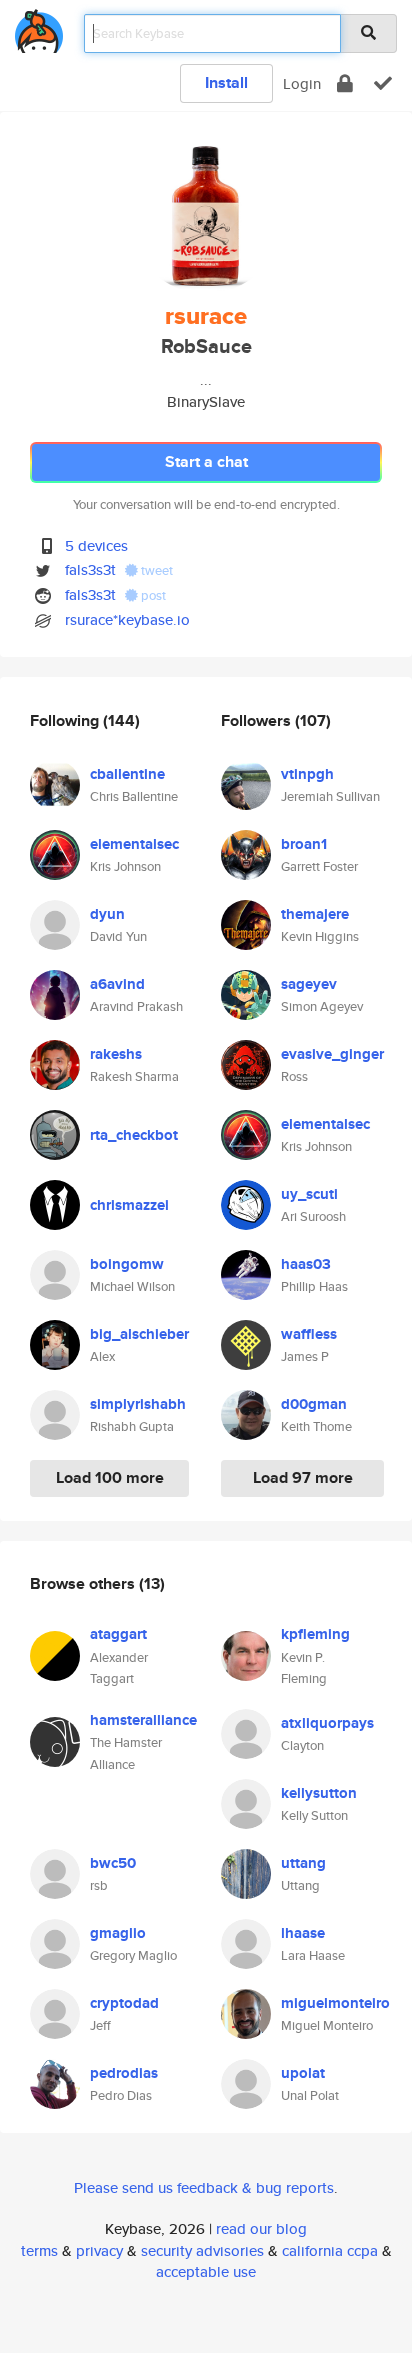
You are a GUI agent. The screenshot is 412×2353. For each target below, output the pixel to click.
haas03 (306, 1264)
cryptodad (124, 2003)
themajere (315, 914)
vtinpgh (307, 774)
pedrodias (124, 2073)
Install (226, 82)
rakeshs (116, 1054)
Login (302, 83)
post (152, 595)
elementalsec (134, 844)
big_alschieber (139, 1334)
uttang (303, 1863)
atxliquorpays (327, 1723)
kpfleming (315, 1634)
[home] (39, 27)
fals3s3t (90, 569)
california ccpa (330, 2250)
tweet (155, 570)
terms (39, 2250)
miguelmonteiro (335, 2003)
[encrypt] (345, 83)
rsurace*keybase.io (127, 619)
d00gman (314, 1404)
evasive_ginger (332, 1054)
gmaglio (118, 1933)
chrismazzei (129, 1205)
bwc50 (113, 1863)
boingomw (127, 1264)
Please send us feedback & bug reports (204, 2187)
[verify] (383, 83)
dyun (107, 914)
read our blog (261, 2228)
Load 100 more (110, 1477)
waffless (309, 1334)
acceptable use (206, 2271)
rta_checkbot (134, 1135)
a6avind (117, 984)
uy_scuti (309, 1194)
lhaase (303, 1933)
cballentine (127, 774)
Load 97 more (303, 1477)
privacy (99, 2250)
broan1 (304, 844)
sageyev (309, 984)
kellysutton (319, 1793)
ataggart (118, 1634)
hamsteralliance (143, 1720)
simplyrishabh (138, 1404)
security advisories (202, 2250)
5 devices (96, 545)
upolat (303, 2073)
